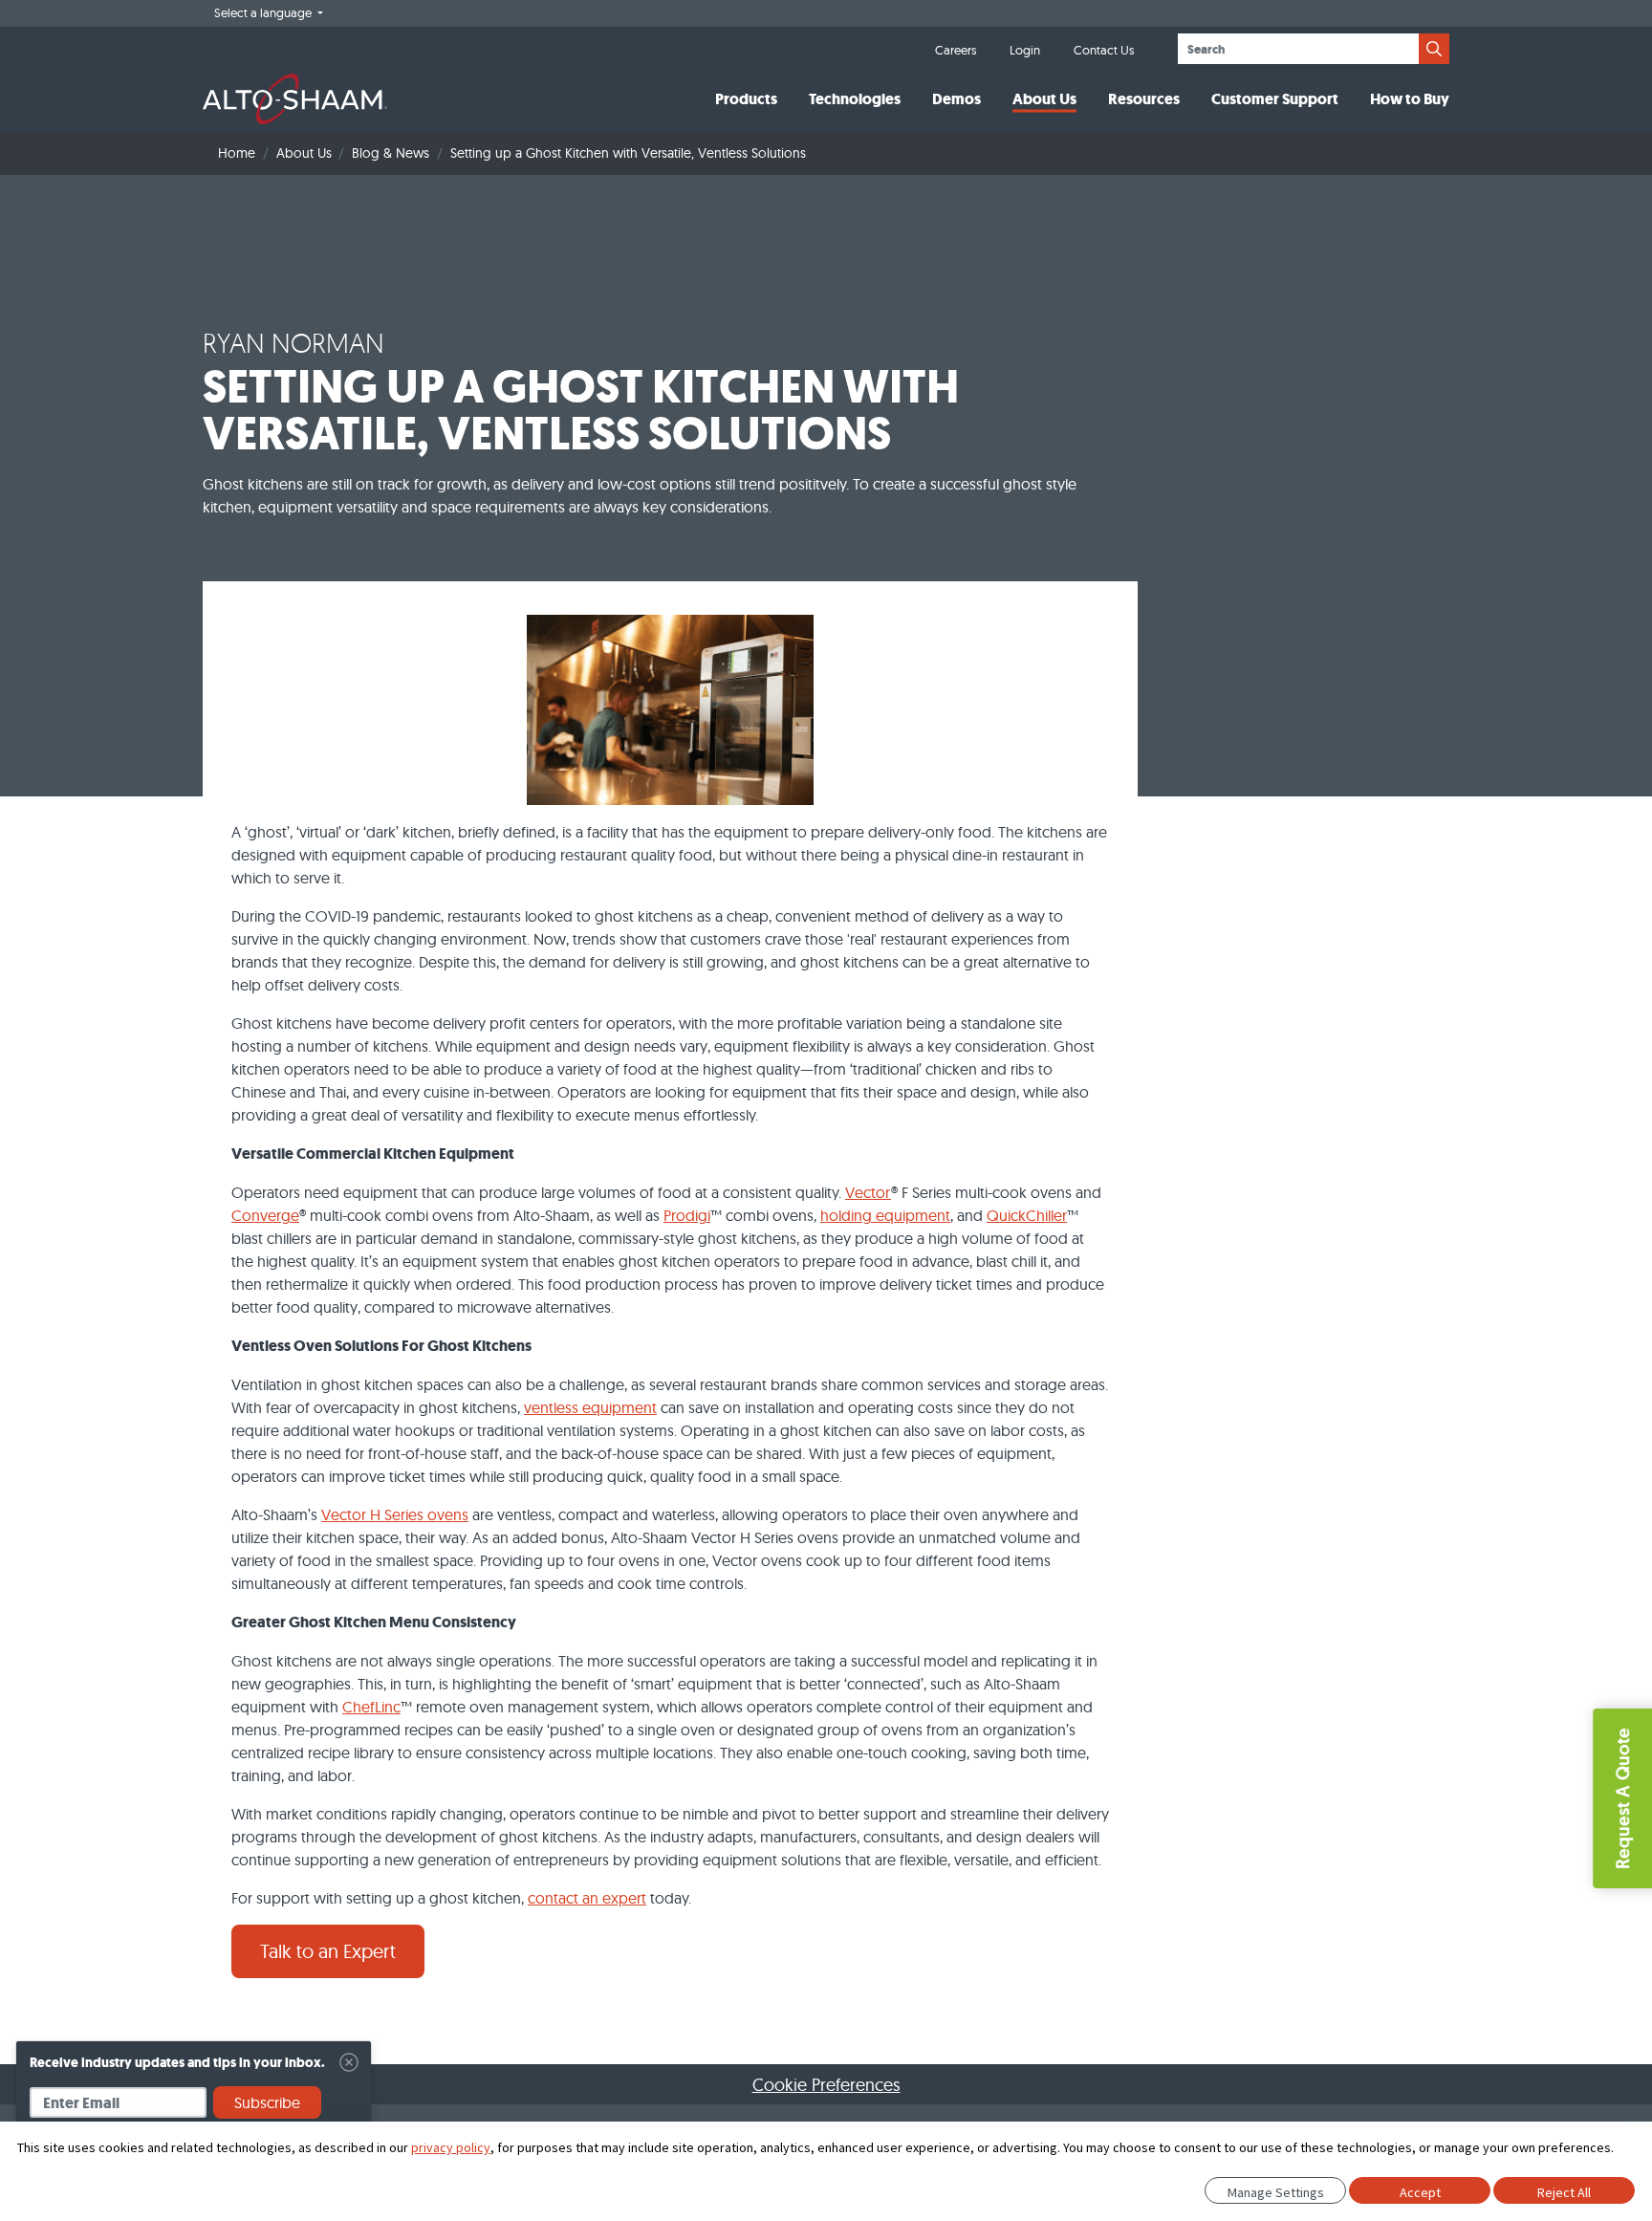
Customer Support (1275, 99)
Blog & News (391, 153)
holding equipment (885, 1215)
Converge (265, 1215)
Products (746, 99)
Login (1025, 50)
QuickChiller (1027, 1215)
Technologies (855, 99)
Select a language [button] (264, 12)
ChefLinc (371, 1707)
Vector (868, 1192)
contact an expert (587, 1898)
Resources (1144, 99)
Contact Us (1104, 50)
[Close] (349, 2062)
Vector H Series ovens (395, 1514)
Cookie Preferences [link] (826, 2085)
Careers (956, 50)
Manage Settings (1276, 2192)
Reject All (1564, 2192)
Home (237, 153)
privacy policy (451, 2147)
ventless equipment (590, 1407)
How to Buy (1410, 99)
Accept (1420, 2192)
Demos (956, 99)
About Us (1044, 99)
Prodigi (687, 1215)
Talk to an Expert (328, 1951)
